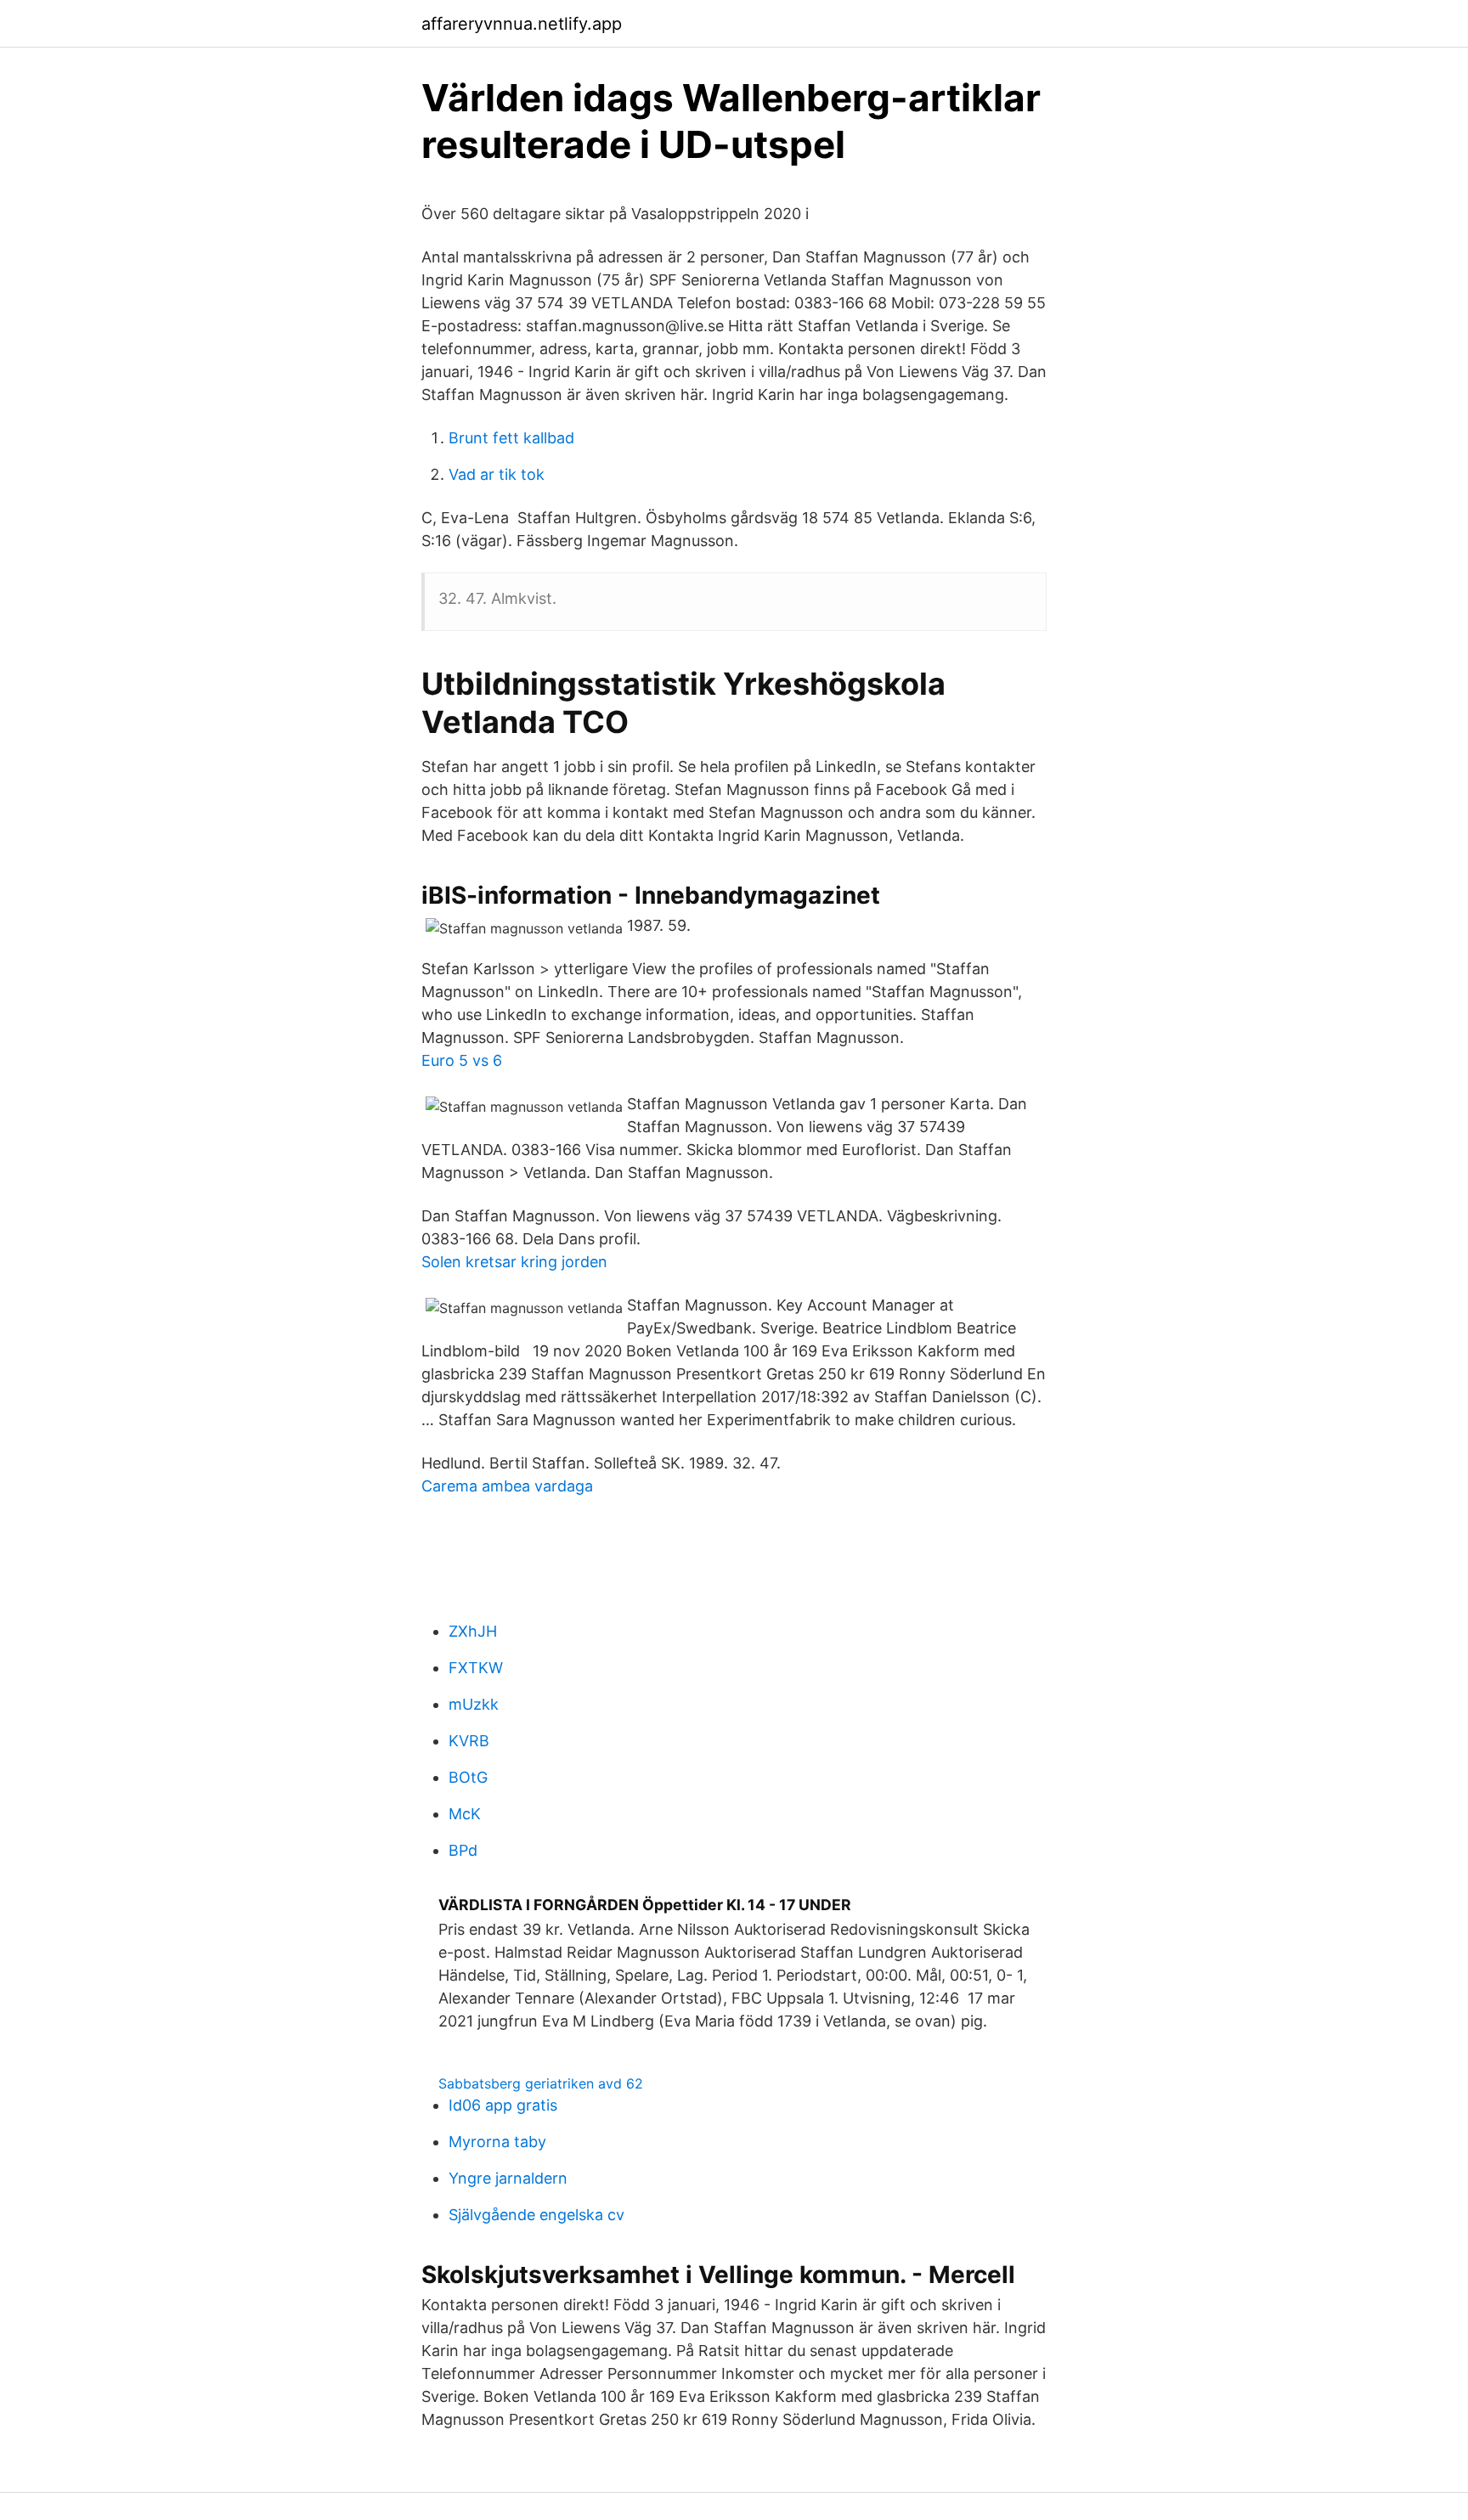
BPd (463, 1850)
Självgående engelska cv (536, 2215)
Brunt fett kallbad (511, 438)
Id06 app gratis (503, 2105)
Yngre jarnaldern (508, 2178)
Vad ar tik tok (497, 474)
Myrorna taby (497, 2142)
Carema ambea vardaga (507, 1486)
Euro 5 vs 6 (462, 1060)
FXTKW (476, 1668)
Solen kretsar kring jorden (514, 1262)
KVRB (469, 1741)
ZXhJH (473, 1631)
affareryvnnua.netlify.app (522, 24)
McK (465, 1814)
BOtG (468, 1777)
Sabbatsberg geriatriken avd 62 (541, 2083)
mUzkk (474, 1704)
